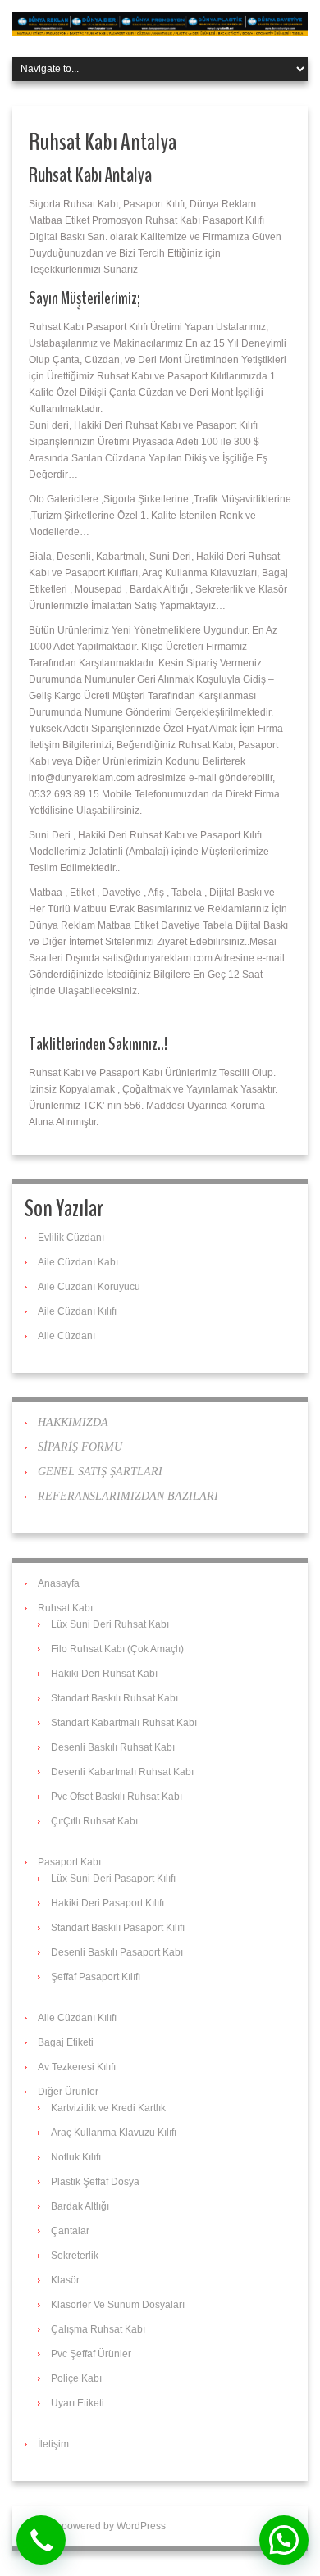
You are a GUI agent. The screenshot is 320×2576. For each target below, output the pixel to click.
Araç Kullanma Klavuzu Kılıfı (114, 2133)
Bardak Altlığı (80, 2206)
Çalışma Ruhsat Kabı (98, 2329)
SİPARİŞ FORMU (80, 1447)
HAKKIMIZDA (73, 1422)
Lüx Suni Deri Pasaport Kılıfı (113, 1879)
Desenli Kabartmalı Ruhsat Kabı (122, 1772)
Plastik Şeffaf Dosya (95, 2182)
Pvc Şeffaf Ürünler (91, 2354)
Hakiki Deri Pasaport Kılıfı (107, 1903)
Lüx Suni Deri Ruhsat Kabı (110, 1624)
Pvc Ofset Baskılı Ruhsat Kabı (117, 1797)
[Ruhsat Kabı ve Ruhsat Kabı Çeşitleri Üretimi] (160, 24)
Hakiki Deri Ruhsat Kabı (104, 1674)
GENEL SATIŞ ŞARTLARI (100, 1472)
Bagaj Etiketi (66, 2042)
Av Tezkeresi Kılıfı (77, 2067)
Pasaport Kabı (69, 1862)
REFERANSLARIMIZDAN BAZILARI (128, 1496)
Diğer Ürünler (68, 2092)
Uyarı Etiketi (78, 2403)
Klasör (65, 2280)
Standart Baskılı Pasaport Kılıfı (118, 1928)
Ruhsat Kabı (65, 1608)
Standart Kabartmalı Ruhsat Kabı (124, 1723)
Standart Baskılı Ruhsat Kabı (114, 1698)
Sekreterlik (75, 2256)
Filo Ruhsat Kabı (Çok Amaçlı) (117, 1649)
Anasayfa (59, 1583)
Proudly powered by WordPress (95, 2526)
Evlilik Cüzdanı (71, 1238)
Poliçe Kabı (76, 2378)
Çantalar (70, 2231)
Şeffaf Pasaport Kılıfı (96, 1977)
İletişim (53, 2444)
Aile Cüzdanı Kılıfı (77, 1311)
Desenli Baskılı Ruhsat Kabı (113, 1747)
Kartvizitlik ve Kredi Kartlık (108, 2108)
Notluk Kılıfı (76, 2157)
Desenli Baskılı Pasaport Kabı (117, 1952)
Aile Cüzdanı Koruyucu (89, 1287)
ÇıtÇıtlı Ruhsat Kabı (94, 1821)
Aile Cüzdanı (66, 1336)
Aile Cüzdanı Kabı (78, 1262)
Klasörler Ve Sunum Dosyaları (118, 2305)
